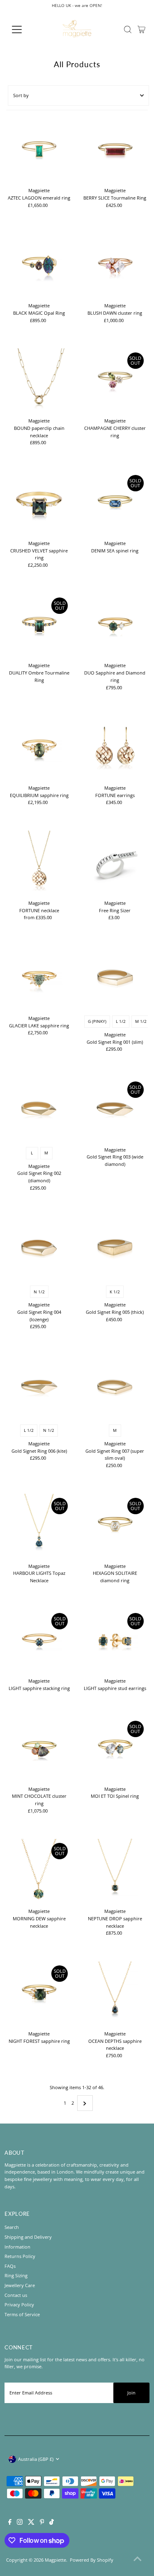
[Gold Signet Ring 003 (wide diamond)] (115, 1110)
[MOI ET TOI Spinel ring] (115, 1749)
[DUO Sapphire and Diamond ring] (115, 626)
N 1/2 (39, 1292)
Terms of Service (22, 2314)
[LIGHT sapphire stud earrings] (115, 1642)
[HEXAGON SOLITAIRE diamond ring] (115, 1527)
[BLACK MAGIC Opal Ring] (39, 266)
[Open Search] (128, 30)
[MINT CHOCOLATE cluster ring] (39, 1749)
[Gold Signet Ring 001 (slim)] (115, 979)
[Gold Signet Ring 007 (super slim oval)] (115, 1388)
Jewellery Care (20, 2285)
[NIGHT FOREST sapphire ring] (39, 1994)
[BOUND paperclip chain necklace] (39, 381)
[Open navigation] (23, 30)
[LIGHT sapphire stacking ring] (39, 1642)
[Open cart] (141, 30)
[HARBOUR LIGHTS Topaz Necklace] (39, 1527)
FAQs (10, 2266)
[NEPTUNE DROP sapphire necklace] (115, 1872)
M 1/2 (141, 1021)
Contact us (16, 2295)
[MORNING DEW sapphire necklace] (39, 1872)
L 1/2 (121, 1021)
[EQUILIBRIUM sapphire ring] (39, 748)
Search (12, 2227)
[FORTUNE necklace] (39, 863)
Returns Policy (20, 2256)
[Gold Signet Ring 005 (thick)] (115, 1249)
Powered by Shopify (92, 2560)
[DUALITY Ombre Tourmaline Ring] (39, 626)
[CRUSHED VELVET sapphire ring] (39, 504)
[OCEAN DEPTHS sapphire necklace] (115, 1994)
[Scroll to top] (138, 2560)
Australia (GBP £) (36, 2459)
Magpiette (55, 2560)
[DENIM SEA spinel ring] (115, 504)
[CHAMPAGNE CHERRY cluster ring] (115, 381)
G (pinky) (97, 1021)
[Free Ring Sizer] (115, 863)
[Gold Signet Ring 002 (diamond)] (39, 1110)
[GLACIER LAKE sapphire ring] (39, 979)
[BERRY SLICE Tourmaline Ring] (115, 151)
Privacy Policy (19, 2305)
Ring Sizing (16, 2275)
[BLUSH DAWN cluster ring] (115, 266)
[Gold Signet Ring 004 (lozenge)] (39, 1249)
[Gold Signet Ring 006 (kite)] (39, 1388)
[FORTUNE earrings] (115, 748)
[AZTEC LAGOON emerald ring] (39, 151)
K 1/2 (115, 1292)
